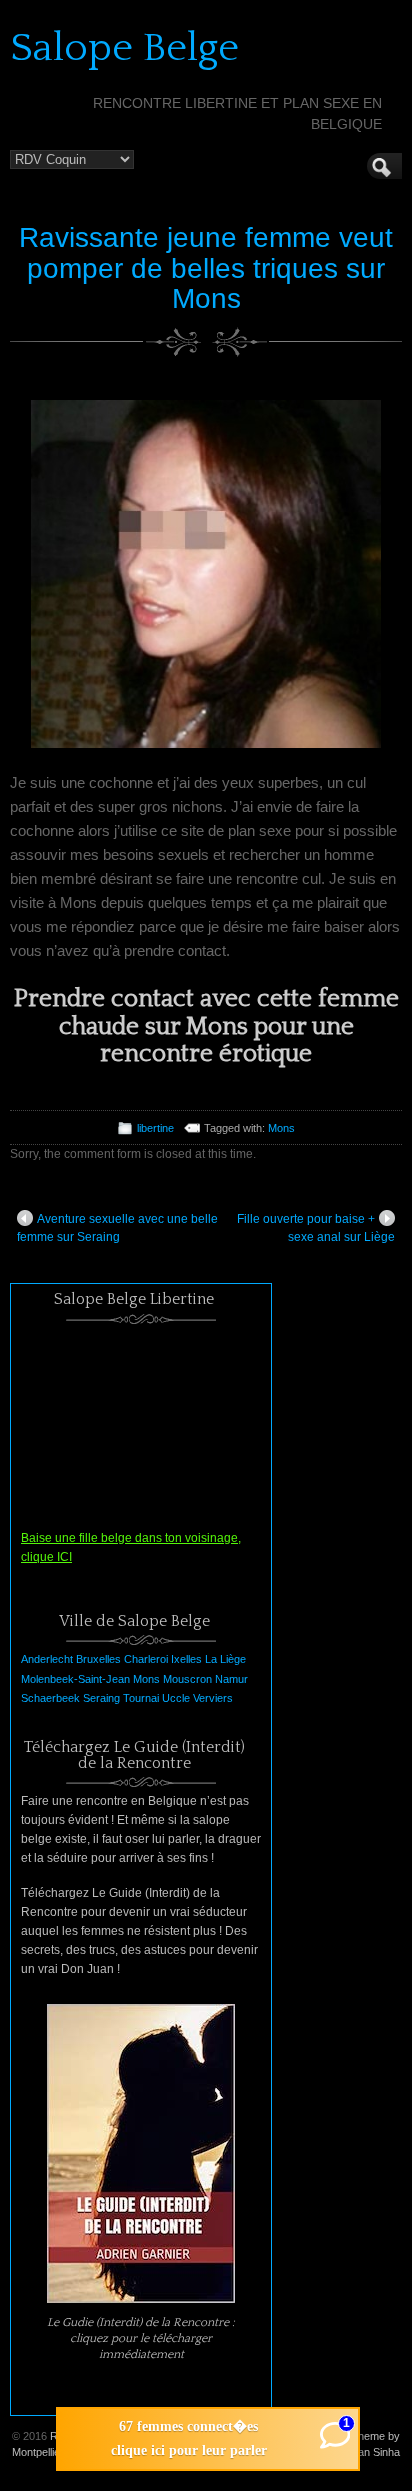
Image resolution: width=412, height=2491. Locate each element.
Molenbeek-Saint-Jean (75, 1679)
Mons (281, 1128)
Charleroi (146, 1659)
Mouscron (187, 1679)
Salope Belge (124, 48)
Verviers (213, 1698)
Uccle (176, 1698)
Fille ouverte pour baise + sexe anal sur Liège (316, 1228)
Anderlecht (47, 1659)
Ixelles (186, 1659)
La (211, 1659)
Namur (231, 1679)
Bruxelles (98, 1659)
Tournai (141, 1698)
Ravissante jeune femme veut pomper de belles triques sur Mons (206, 268)
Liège (233, 1659)
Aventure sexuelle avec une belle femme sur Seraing (117, 1228)
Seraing (101, 1698)
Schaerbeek (50, 1698)
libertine (155, 1128)
